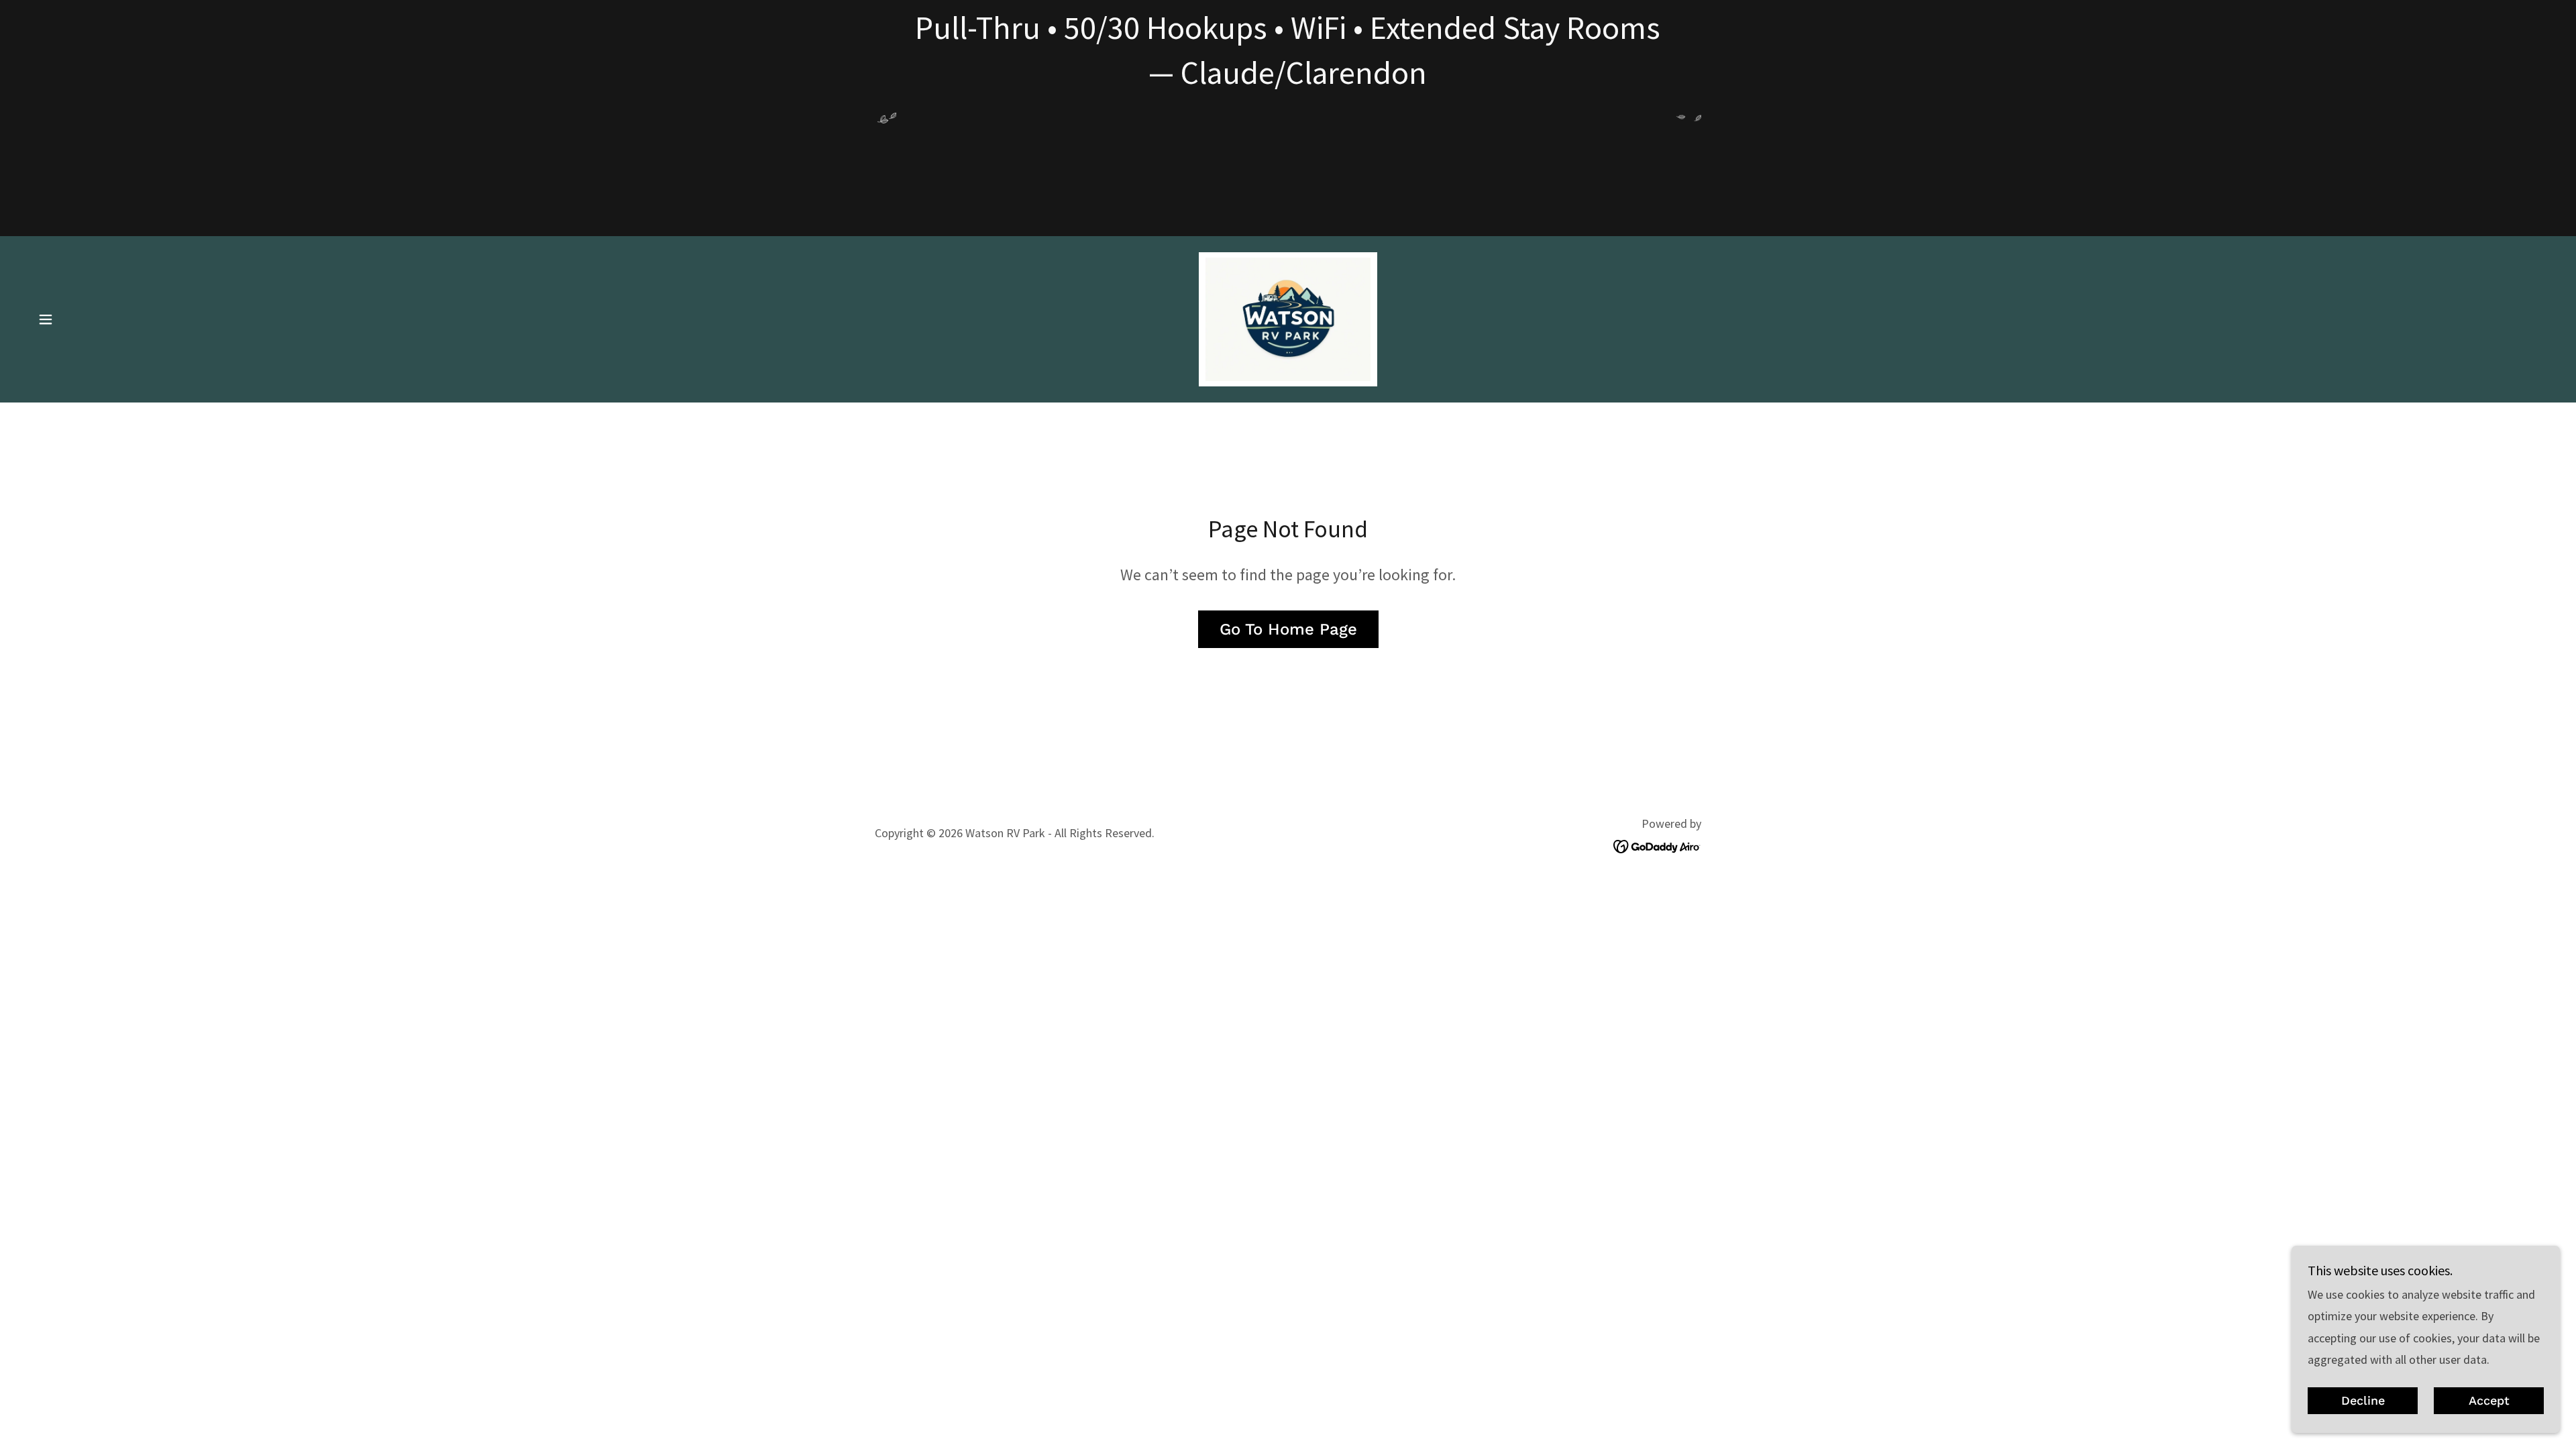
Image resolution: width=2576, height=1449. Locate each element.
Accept (2489, 1401)
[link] (1288, 318)
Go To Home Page (1288, 629)
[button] (46, 319)
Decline (2363, 1401)
